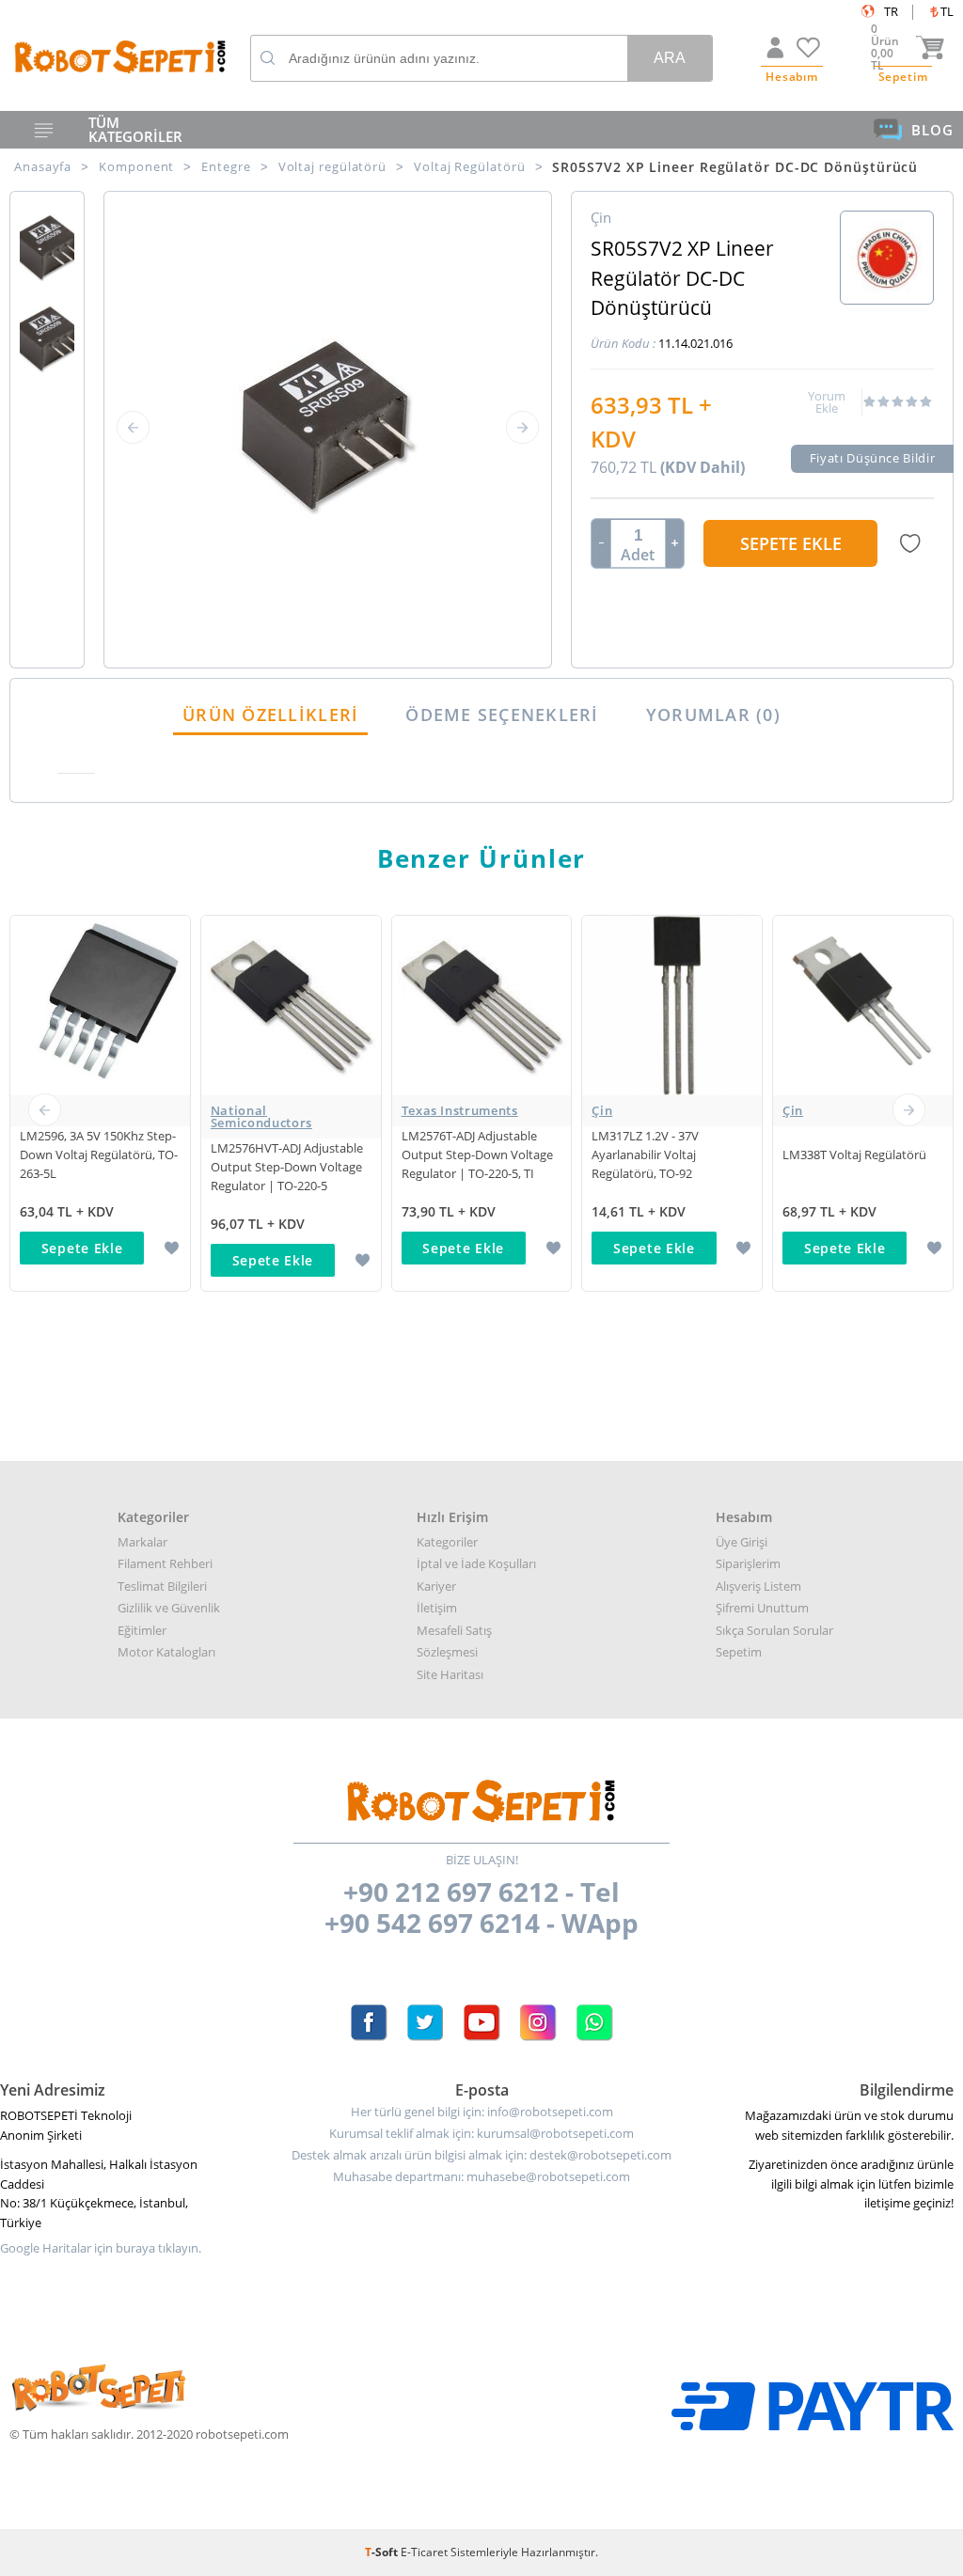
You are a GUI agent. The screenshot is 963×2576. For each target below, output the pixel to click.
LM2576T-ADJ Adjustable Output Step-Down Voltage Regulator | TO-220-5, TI (477, 1154)
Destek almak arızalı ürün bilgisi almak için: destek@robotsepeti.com (481, 2155)
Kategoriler (447, 1542)
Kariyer (436, 1586)
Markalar (142, 1542)
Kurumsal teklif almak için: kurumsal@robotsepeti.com (481, 2134)
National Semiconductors (261, 1116)
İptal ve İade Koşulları (476, 1563)
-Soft (383, 2552)
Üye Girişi (742, 1542)
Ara (670, 58)
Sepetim (739, 1652)
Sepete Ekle (791, 543)
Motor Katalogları (166, 1652)
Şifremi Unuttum (762, 1608)
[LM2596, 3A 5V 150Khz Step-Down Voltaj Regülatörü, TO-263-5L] (100, 1111)
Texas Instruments (460, 1110)
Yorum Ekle (827, 402)
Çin (602, 1110)
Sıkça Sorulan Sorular (774, 1630)
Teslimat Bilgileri (162, 1586)
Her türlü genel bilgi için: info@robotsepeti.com (482, 2112)
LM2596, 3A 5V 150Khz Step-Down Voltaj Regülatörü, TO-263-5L (99, 1154)
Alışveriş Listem (758, 1586)
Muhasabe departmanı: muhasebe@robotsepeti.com (481, 2177)
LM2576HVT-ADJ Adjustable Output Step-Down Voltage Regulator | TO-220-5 (287, 1167)
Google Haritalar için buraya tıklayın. (101, 2248)
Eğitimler (142, 1630)
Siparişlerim (748, 1563)
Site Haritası (450, 1674)
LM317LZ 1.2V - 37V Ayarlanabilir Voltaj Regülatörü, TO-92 (645, 1154)
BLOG (932, 130)
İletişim (437, 1608)
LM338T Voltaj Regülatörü (854, 1154)
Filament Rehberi (165, 1563)
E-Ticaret (424, 2552)
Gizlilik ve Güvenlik (169, 1608)
